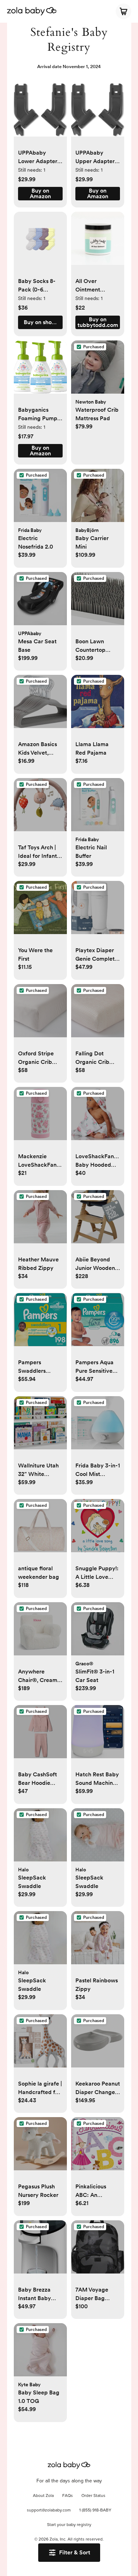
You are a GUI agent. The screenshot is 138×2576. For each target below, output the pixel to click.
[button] (40, 114)
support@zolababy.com (49, 2510)
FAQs (68, 2496)
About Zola (43, 2496)
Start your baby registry (69, 2525)
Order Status (93, 2496)
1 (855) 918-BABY (95, 2510)
